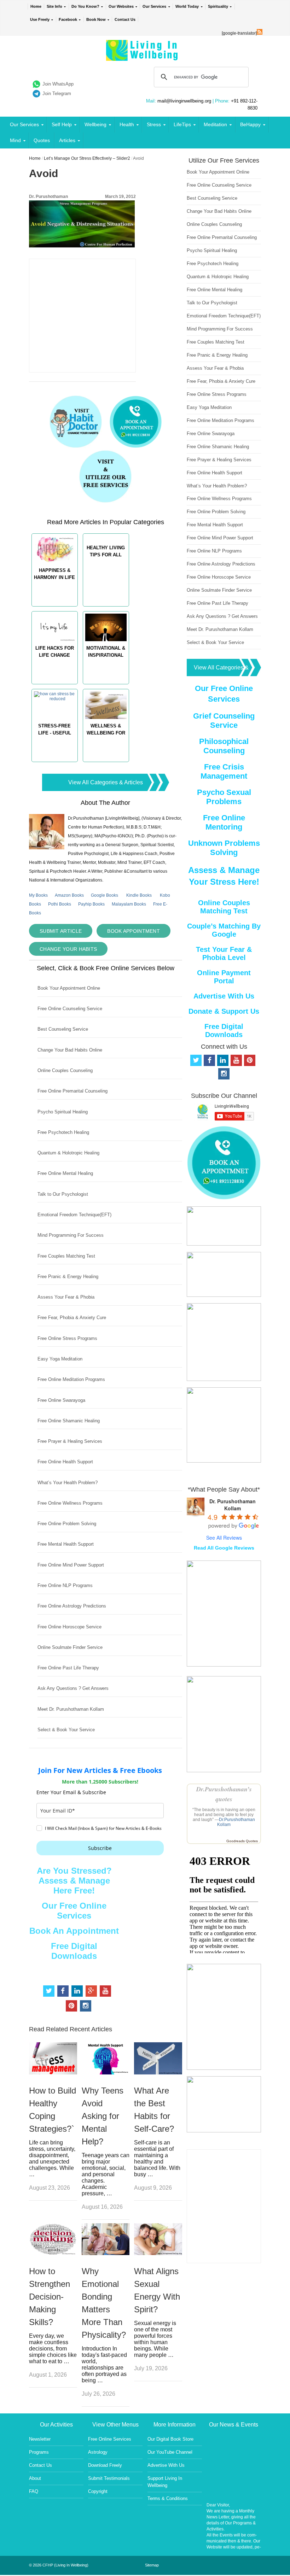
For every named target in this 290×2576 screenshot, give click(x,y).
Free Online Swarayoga (61, 1400)
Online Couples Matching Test (224, 907)
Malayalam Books (129, 904)
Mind (15, 140)
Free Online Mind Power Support (71, 1565)
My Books (38, 895)
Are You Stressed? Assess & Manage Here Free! (74, 1881)
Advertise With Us (224, 996)
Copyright (98, 2491)
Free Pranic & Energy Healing (68, 1277)
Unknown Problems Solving (224, 848)
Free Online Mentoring (224, 822)
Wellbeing (95, 124)
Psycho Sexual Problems (224, 797)
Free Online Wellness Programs (70, 1503)
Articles (67, 140)
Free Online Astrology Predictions (72, 1606)
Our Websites (121, 6)
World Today (187, 6)
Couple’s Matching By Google (224, 930)
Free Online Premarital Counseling (72, 1091)
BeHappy (250, 124)
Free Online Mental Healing (65, 1173)
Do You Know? (85, 6)
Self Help (62, 124)
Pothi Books (60, 904)
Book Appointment (134, 931)
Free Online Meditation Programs (71, 1379)
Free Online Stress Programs (67, 1338)
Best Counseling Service (63, 1029)
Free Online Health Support (65, 1462)
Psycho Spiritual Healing (63, 1112)
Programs (39, 2452)
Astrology (98, 2452)
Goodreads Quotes (242, 1841)
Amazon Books (69, 895)
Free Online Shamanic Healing (69, 1421)
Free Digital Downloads (74, 1951)
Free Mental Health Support (66, 1544)
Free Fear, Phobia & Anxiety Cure (72, 1318)
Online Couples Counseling (65, 1070)
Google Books (105, 895)
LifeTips (182, 124)
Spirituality (218, 6)
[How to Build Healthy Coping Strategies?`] (53, 2072)
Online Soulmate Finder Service (70, 1647)
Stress (154, 124)
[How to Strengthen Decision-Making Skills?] (53, 2253)
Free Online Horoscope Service (69, 1627)
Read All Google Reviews (224, 1548)
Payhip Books (91, 904)
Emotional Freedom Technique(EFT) (74, 1215)
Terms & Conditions (168, 2498)
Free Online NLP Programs (65, 1585)
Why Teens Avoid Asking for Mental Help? (103, 2116)
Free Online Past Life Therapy (68, 1668)
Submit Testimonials (109, 2478)
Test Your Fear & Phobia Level (224, 953)
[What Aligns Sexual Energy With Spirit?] (158, 2253)
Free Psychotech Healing (63, 1132)
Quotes (42, 140)
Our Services (154, 6)
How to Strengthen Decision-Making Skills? (50, 2297)
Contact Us (125, 19)
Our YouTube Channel (170, 2452)
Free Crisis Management (224, 771)
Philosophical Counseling (224, 746)
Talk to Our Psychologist (63, 1194)
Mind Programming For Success (71, 1235)
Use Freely (40, 19)
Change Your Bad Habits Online (70, 1050)
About (35, 2478)
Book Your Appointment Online (69, 988)
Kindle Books (139, 895)
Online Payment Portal (224, 977)
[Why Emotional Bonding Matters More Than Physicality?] (106, 2253)
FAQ (34, 2491)
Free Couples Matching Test (66, 1256)
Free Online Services (110, 2439)
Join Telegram (57, 93)
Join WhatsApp (58, 84)
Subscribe (100, 1848)
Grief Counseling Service (224, 721)
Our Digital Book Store (170, 2439)
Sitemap (152, 2565)
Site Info (54, 6)
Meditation (215, 124)
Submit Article (61, 931)
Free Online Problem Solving (67, 1524)
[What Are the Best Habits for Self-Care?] (158, 2072)
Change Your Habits (68, 949)
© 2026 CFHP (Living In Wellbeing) (59, 2565)
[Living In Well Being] (143, 56)
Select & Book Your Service (66, 1730)
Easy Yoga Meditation (60, 1359)
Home (36, 6)
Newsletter (40, 2439)
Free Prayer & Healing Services (70, 1441)
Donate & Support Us (224, 1011)
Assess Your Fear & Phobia (66, 1297)
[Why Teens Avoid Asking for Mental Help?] (106, 2072)
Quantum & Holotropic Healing (68, 1153)
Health (127, 124)
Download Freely (105, 2465)
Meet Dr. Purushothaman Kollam (71, 1709)
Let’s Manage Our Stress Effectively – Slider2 (87, 158)
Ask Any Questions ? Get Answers (73, 1688)
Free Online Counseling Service (70, 1009)
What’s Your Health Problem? (68, 1483)
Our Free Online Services (74, 1911)
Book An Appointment (74, 1931)
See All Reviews (224, 1538)
